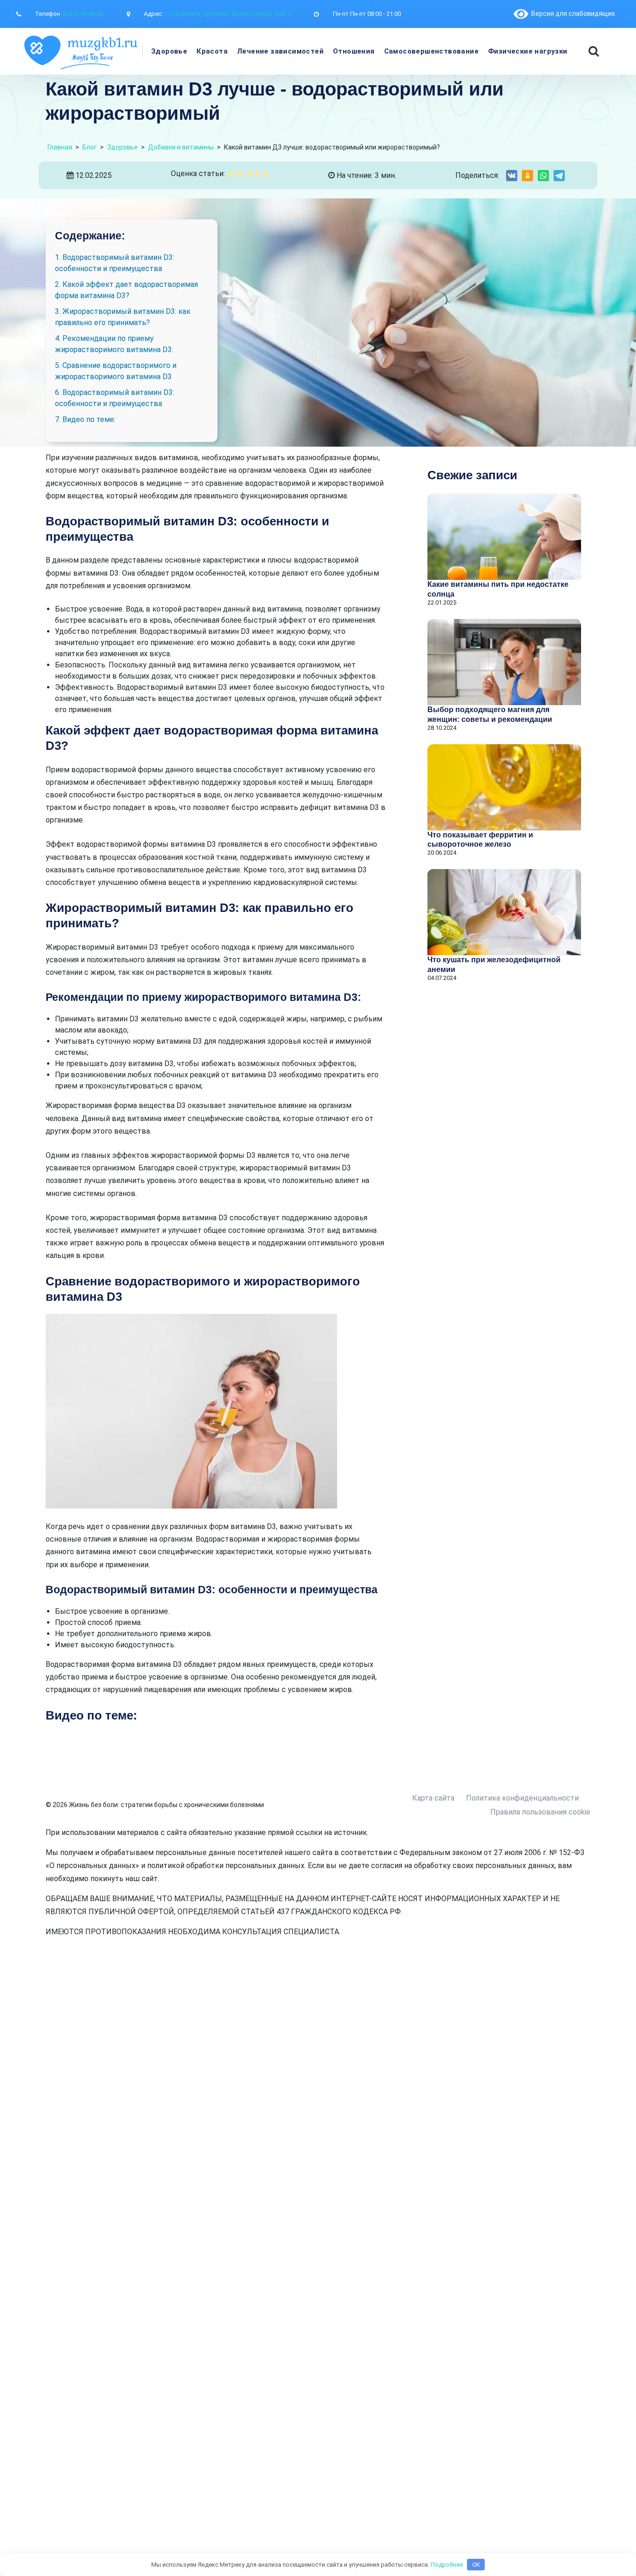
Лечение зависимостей (280, 51)
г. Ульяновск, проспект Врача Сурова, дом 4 (227, 14)
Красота (212, 51)
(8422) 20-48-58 (82, 14)
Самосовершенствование (431, 51)
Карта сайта (433, 1798)
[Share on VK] (512, 176)
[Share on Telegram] (559, 176)
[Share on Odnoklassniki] (528, 176)
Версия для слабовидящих (572, 14)
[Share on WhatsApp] (543, 176)
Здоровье (169, 51)
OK (476, 2565)
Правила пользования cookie (540, 1812)
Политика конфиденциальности (522, 1798)
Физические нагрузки (528, 51)
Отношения (354, 51)
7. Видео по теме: (85, 419)
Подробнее (447, 2565)
